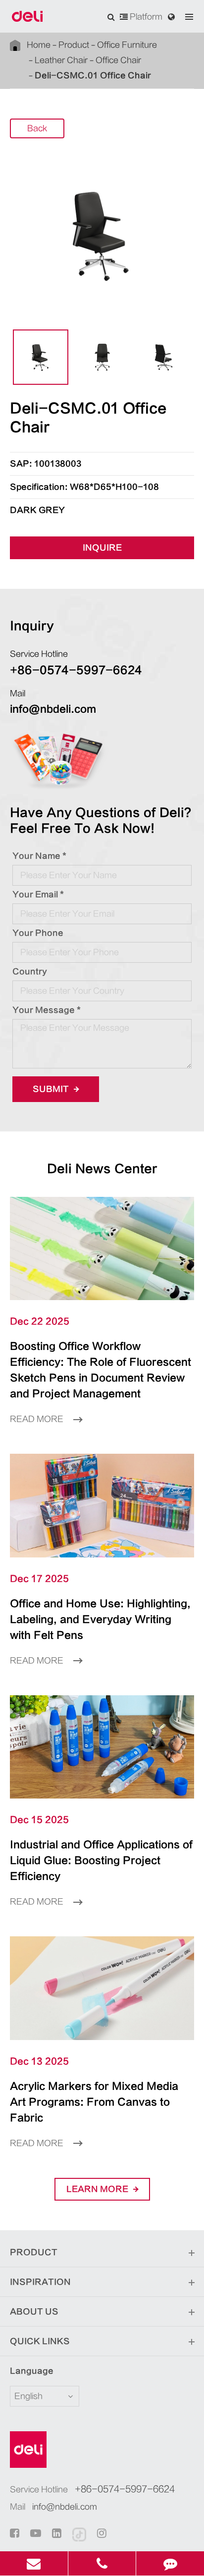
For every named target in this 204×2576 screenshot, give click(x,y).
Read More (38, 1419)
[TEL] (102, 2563)
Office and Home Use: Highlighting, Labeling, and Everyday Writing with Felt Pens (100, 1619)
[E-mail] (34, 2563)
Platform (145, 17)
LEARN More (98, 2189)
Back (37, 128)
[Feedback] (170, 2563)
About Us (34, 2312)
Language (32, 2371)
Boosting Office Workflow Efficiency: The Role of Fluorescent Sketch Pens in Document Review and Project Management (101, 1370)
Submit (52, 1089)
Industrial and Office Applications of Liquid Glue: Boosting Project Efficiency (101, 1860)
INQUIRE (102, 548)
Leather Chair (61, 60)
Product (74, 45)
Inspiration (40, 2282)
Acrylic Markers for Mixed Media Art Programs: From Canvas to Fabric (94, 2102)
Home (39, 45)
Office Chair (118, 60)
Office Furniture (127, 45)
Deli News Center (102, 1169)
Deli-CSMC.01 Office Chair (93, 76)
